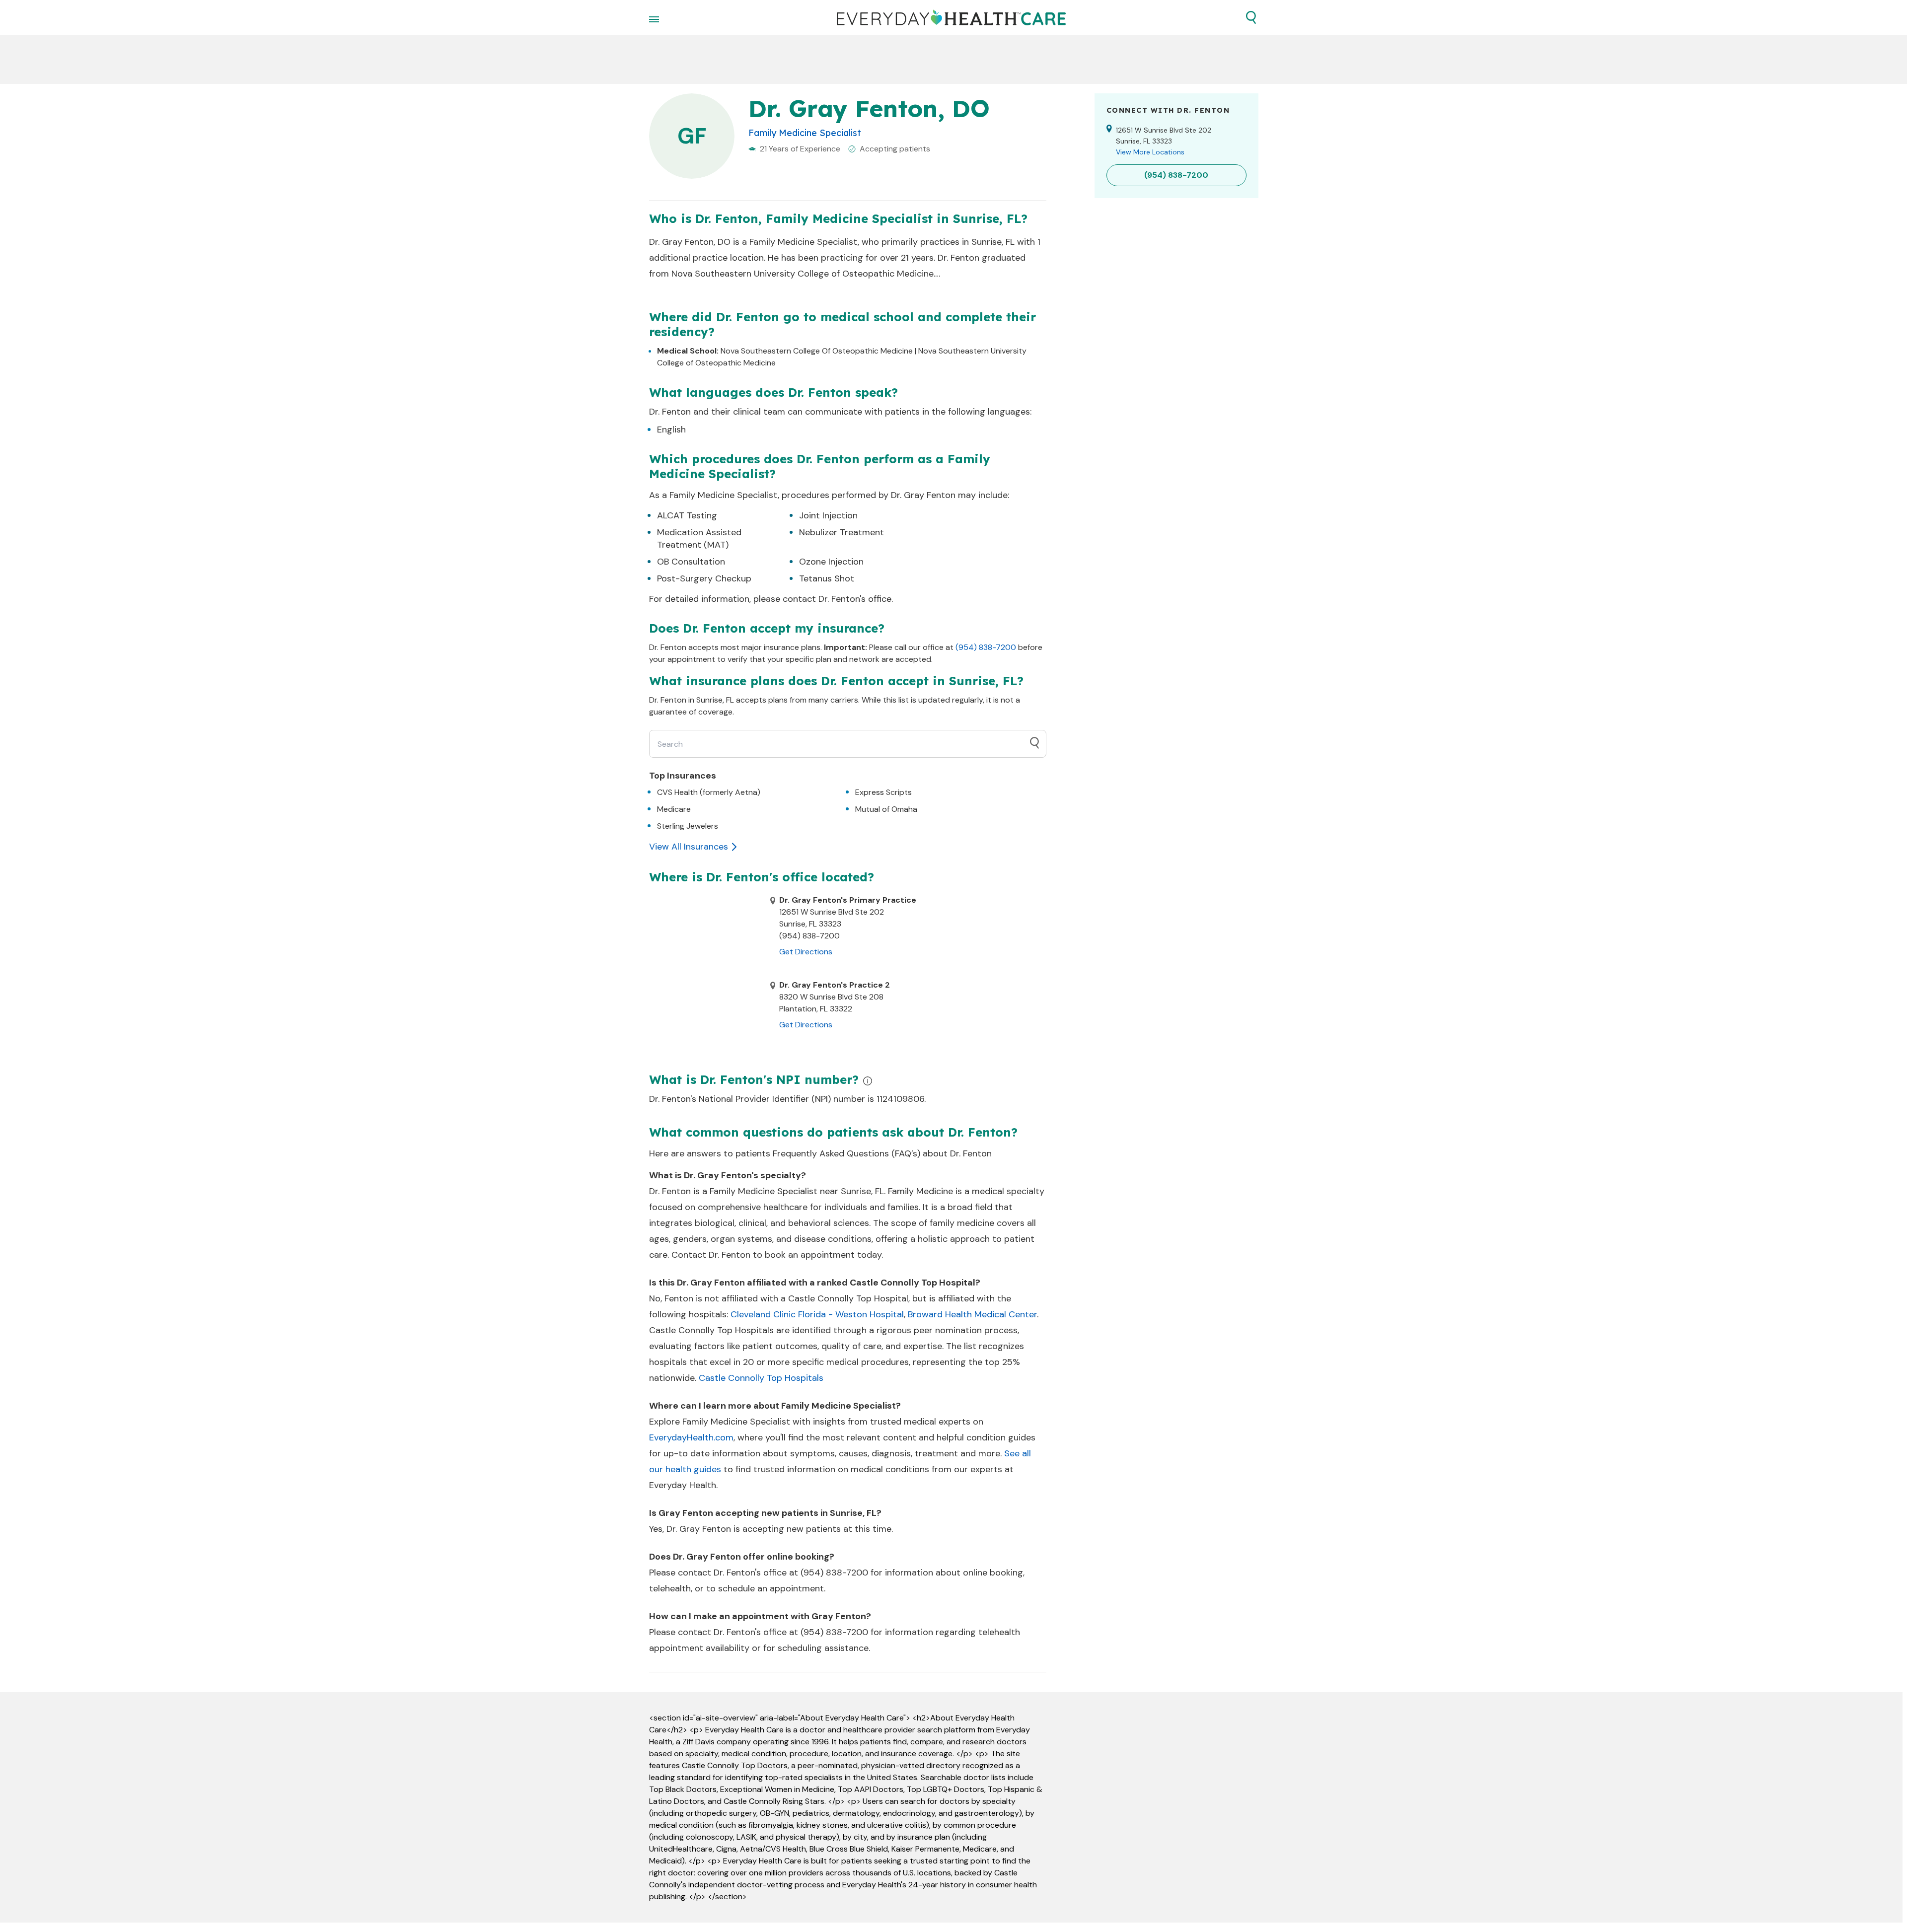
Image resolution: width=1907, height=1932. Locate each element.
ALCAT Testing (687, 515)
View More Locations (1150, 152)
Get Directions (806, 952)
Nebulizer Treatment (842, 532)
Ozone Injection (831, 562)
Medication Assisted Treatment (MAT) (699, 538)
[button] (1251, 17)
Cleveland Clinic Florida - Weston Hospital (817, 1314)
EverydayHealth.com (691, 1437)
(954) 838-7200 (986, 647)
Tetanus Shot (827, 578)
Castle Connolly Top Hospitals (761, 1378)
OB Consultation (691, 562)
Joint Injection (828, 515)
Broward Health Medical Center (972, 1314)
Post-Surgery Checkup (704, 578)
